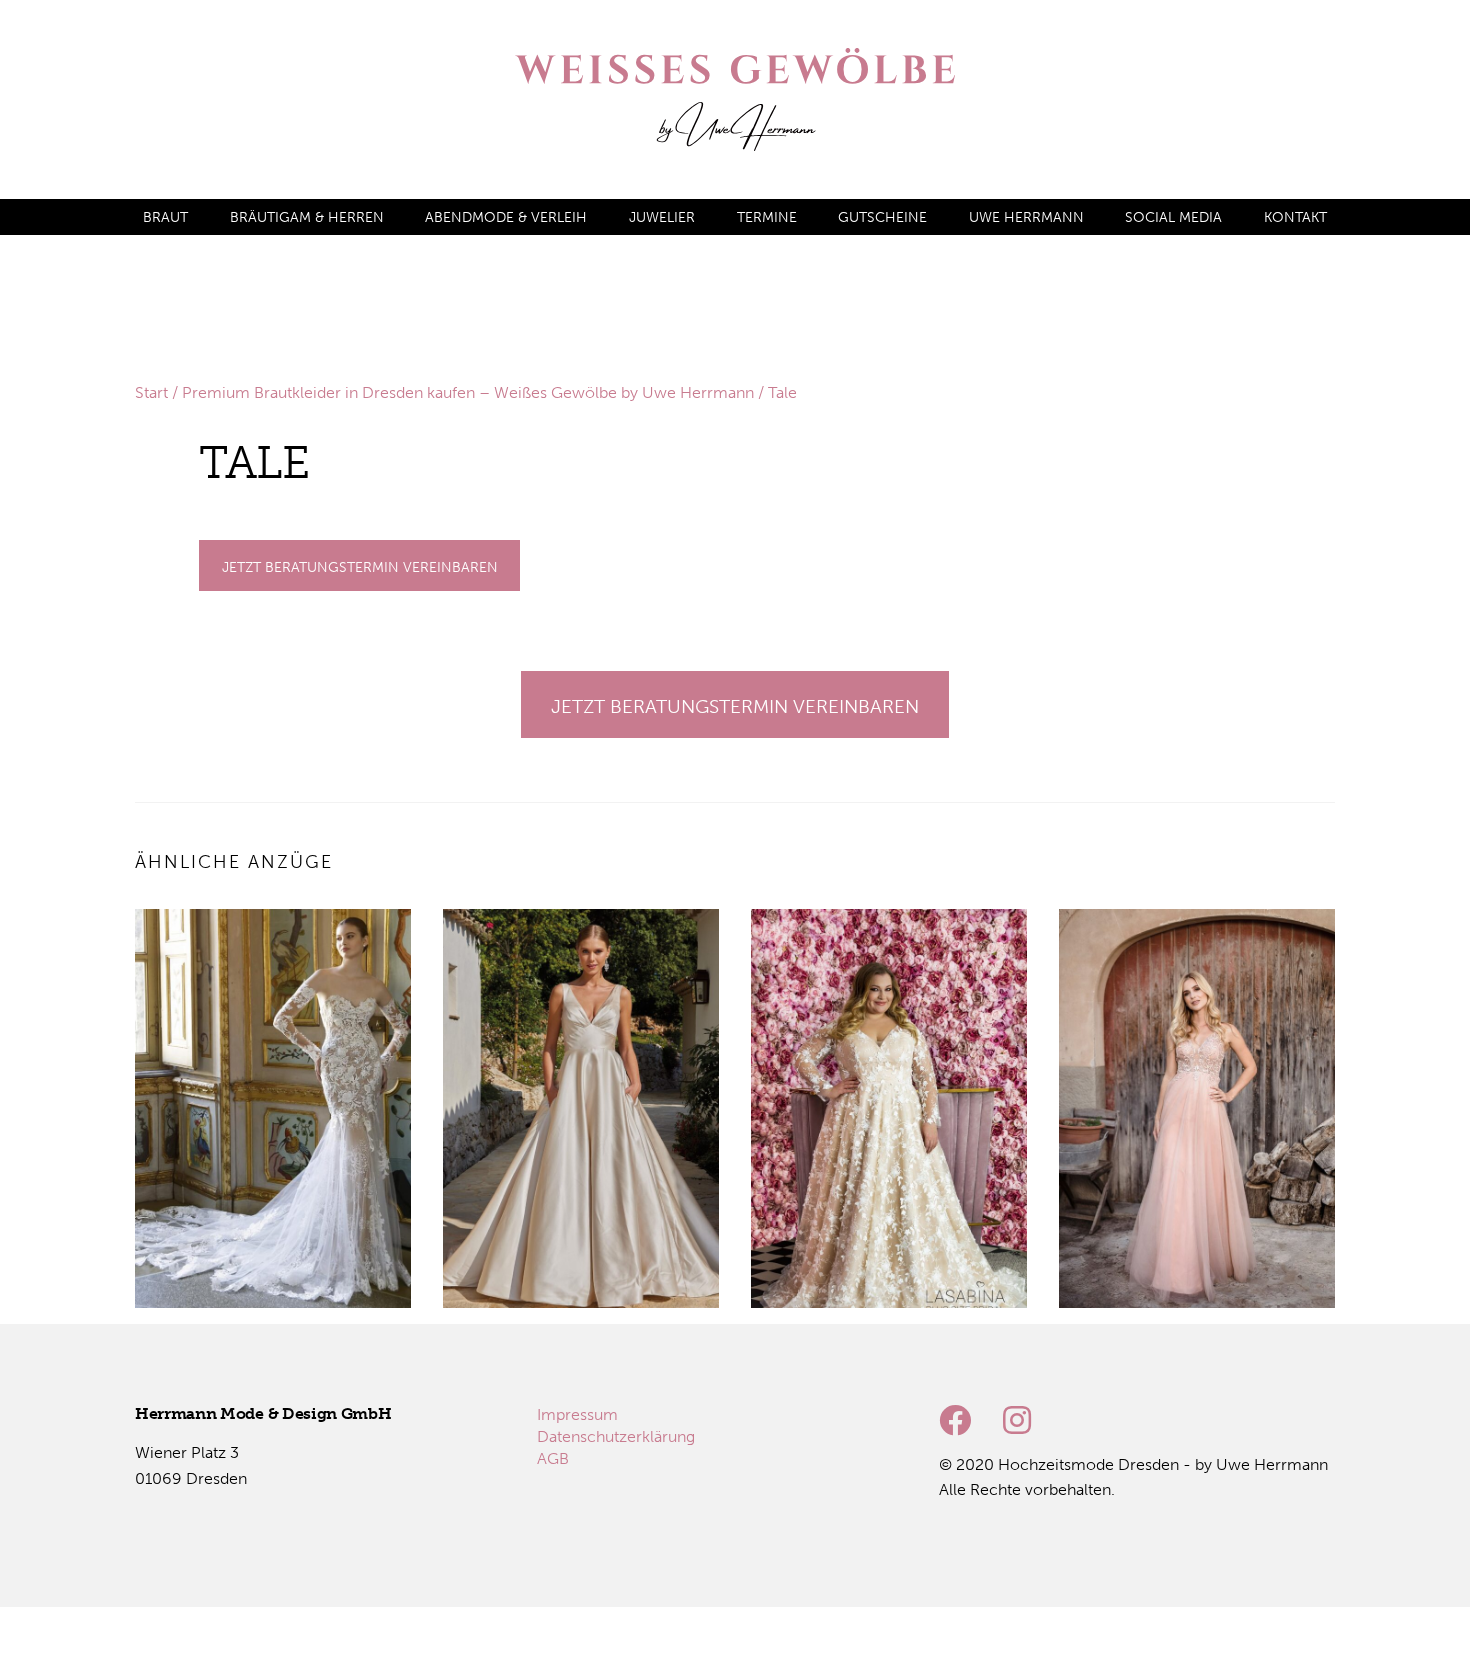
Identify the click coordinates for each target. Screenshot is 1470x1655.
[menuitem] (165, 217)
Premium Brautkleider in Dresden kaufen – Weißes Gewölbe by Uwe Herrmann (468, 392)
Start (151, 392)
